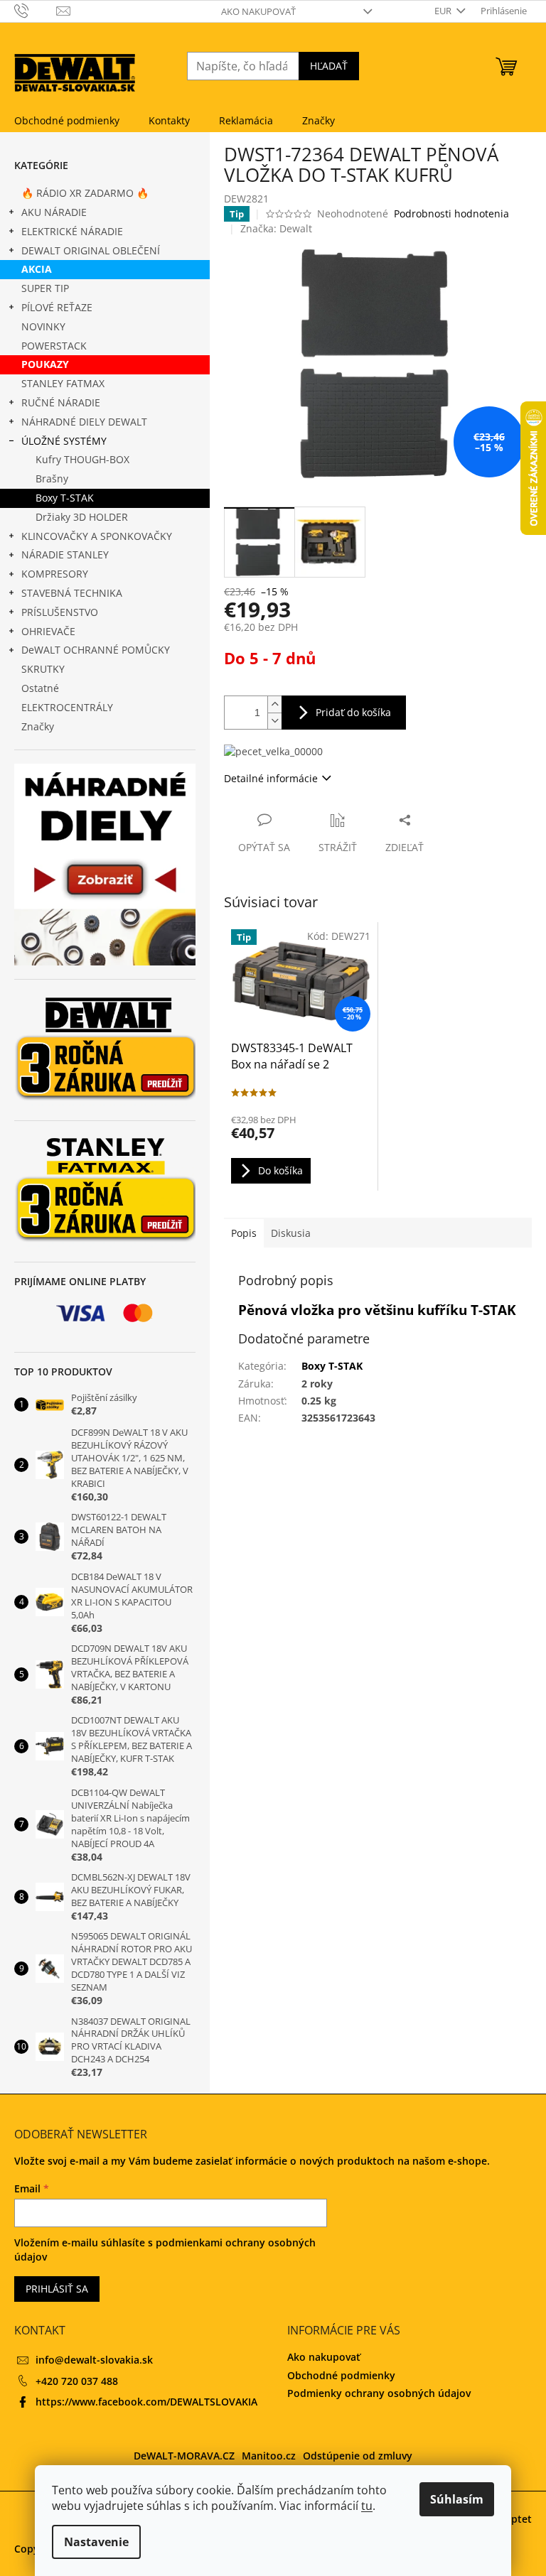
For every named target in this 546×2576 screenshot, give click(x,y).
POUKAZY (45, 364)
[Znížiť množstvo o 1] (274, 721)
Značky (38, 726)
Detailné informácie (271, 778)
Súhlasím (457, 2499)
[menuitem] (67, 121)
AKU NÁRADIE (54, 212)
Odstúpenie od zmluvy (358, 2456)
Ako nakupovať (258, 11)
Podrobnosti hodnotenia (451, 213)
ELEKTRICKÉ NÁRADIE (72, 231)
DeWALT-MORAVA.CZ (184, 2456)
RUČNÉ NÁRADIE (61, 402)
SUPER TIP (45, 288)
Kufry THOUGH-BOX (82, 459)
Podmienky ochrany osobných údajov (379, 2393)
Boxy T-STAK (65, 498)
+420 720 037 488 (77, 2381)
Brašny (52, 478)
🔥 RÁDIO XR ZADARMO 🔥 (85, 193)
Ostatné (40, 688)
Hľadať (329, 66)
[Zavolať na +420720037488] (35, 10)
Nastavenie (96, 2542)
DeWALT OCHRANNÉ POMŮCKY (96, 650)
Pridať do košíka (353, 712)
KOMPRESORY (55, 574)
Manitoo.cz (269, 2456)
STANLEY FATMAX (63, 383)
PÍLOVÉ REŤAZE (57, 307)
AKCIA (37, 269)
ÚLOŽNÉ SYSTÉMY (64, 441)
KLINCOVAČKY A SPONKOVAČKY (97, 536)
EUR (444, 11)
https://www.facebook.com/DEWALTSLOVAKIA (146, 2402)
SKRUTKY (43, 669)
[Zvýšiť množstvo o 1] (274, 704)
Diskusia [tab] (291, 1233)
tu (367, 2506)
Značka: (276, 228)
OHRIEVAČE (48, 631)
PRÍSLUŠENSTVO (60, 612)
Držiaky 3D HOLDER (82, 517)
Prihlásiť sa (57, 2289)
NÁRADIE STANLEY (65, 554)
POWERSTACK (54, 346)
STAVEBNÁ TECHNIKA (72, 593)
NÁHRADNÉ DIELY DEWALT (84, 422)
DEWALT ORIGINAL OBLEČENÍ (91, 250)
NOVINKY (43, 326)
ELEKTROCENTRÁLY (67, 707)
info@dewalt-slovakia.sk (94, 2360)
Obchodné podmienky (341, 2375)
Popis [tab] (244, 1233)
